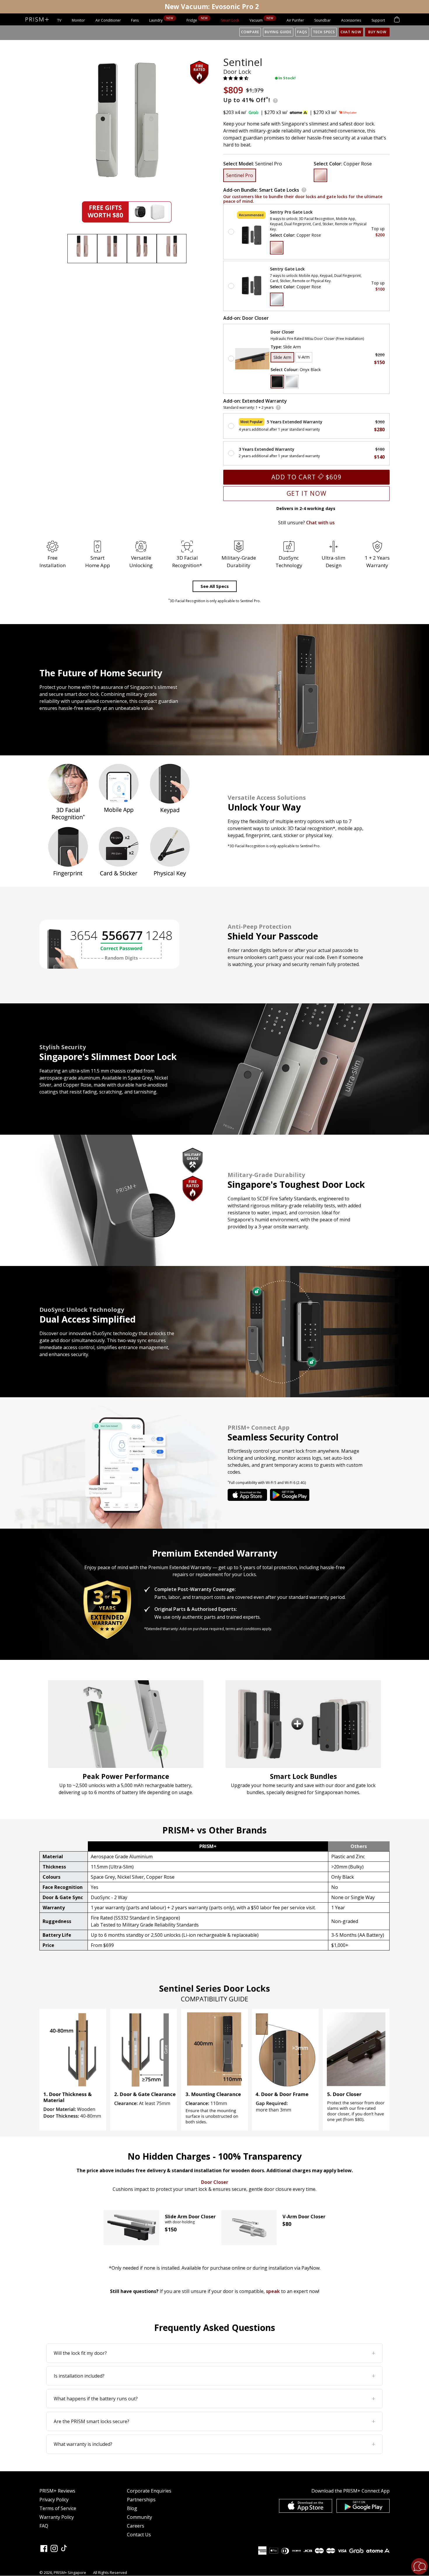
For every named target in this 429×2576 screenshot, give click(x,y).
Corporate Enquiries (149, 2491)
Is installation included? (214, 2376)
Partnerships (141, 2500)
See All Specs (215, 586)
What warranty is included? (214, 2444)
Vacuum (257, 20)
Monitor (78, 20)
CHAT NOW (351, 32)
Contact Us (139, 2535)
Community (139, 2517)
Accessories (351, 20)
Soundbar (322, 20)
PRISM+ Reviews (57, 2491)
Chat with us (320, 523)
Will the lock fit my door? (214, 2353)
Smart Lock (230, 20)
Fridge (192, 20)
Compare (250, 32)
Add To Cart (307, 477)
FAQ (44, 2526)
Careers (136, 2526)
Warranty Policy (57, 2517)
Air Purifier (295, 20)
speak (273, 2291)
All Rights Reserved (110, 2572)
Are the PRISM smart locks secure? (214, 2421)
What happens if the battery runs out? (214, 2398)
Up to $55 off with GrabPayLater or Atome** (212, 7)
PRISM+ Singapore (70, 2572)
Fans (135, 20)
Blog (132, 2508)
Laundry (156, 20)
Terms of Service (58, 2508)
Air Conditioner (108, 20)
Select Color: (343, 164)
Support (378, 20)
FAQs (302, 32)
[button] (236, 78)
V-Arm (304, 357)
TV (59, 20)
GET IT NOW (307, 493)
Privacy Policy (54, 2500)
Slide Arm (282, 357)
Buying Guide (278, 32)
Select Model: (253, 164)
